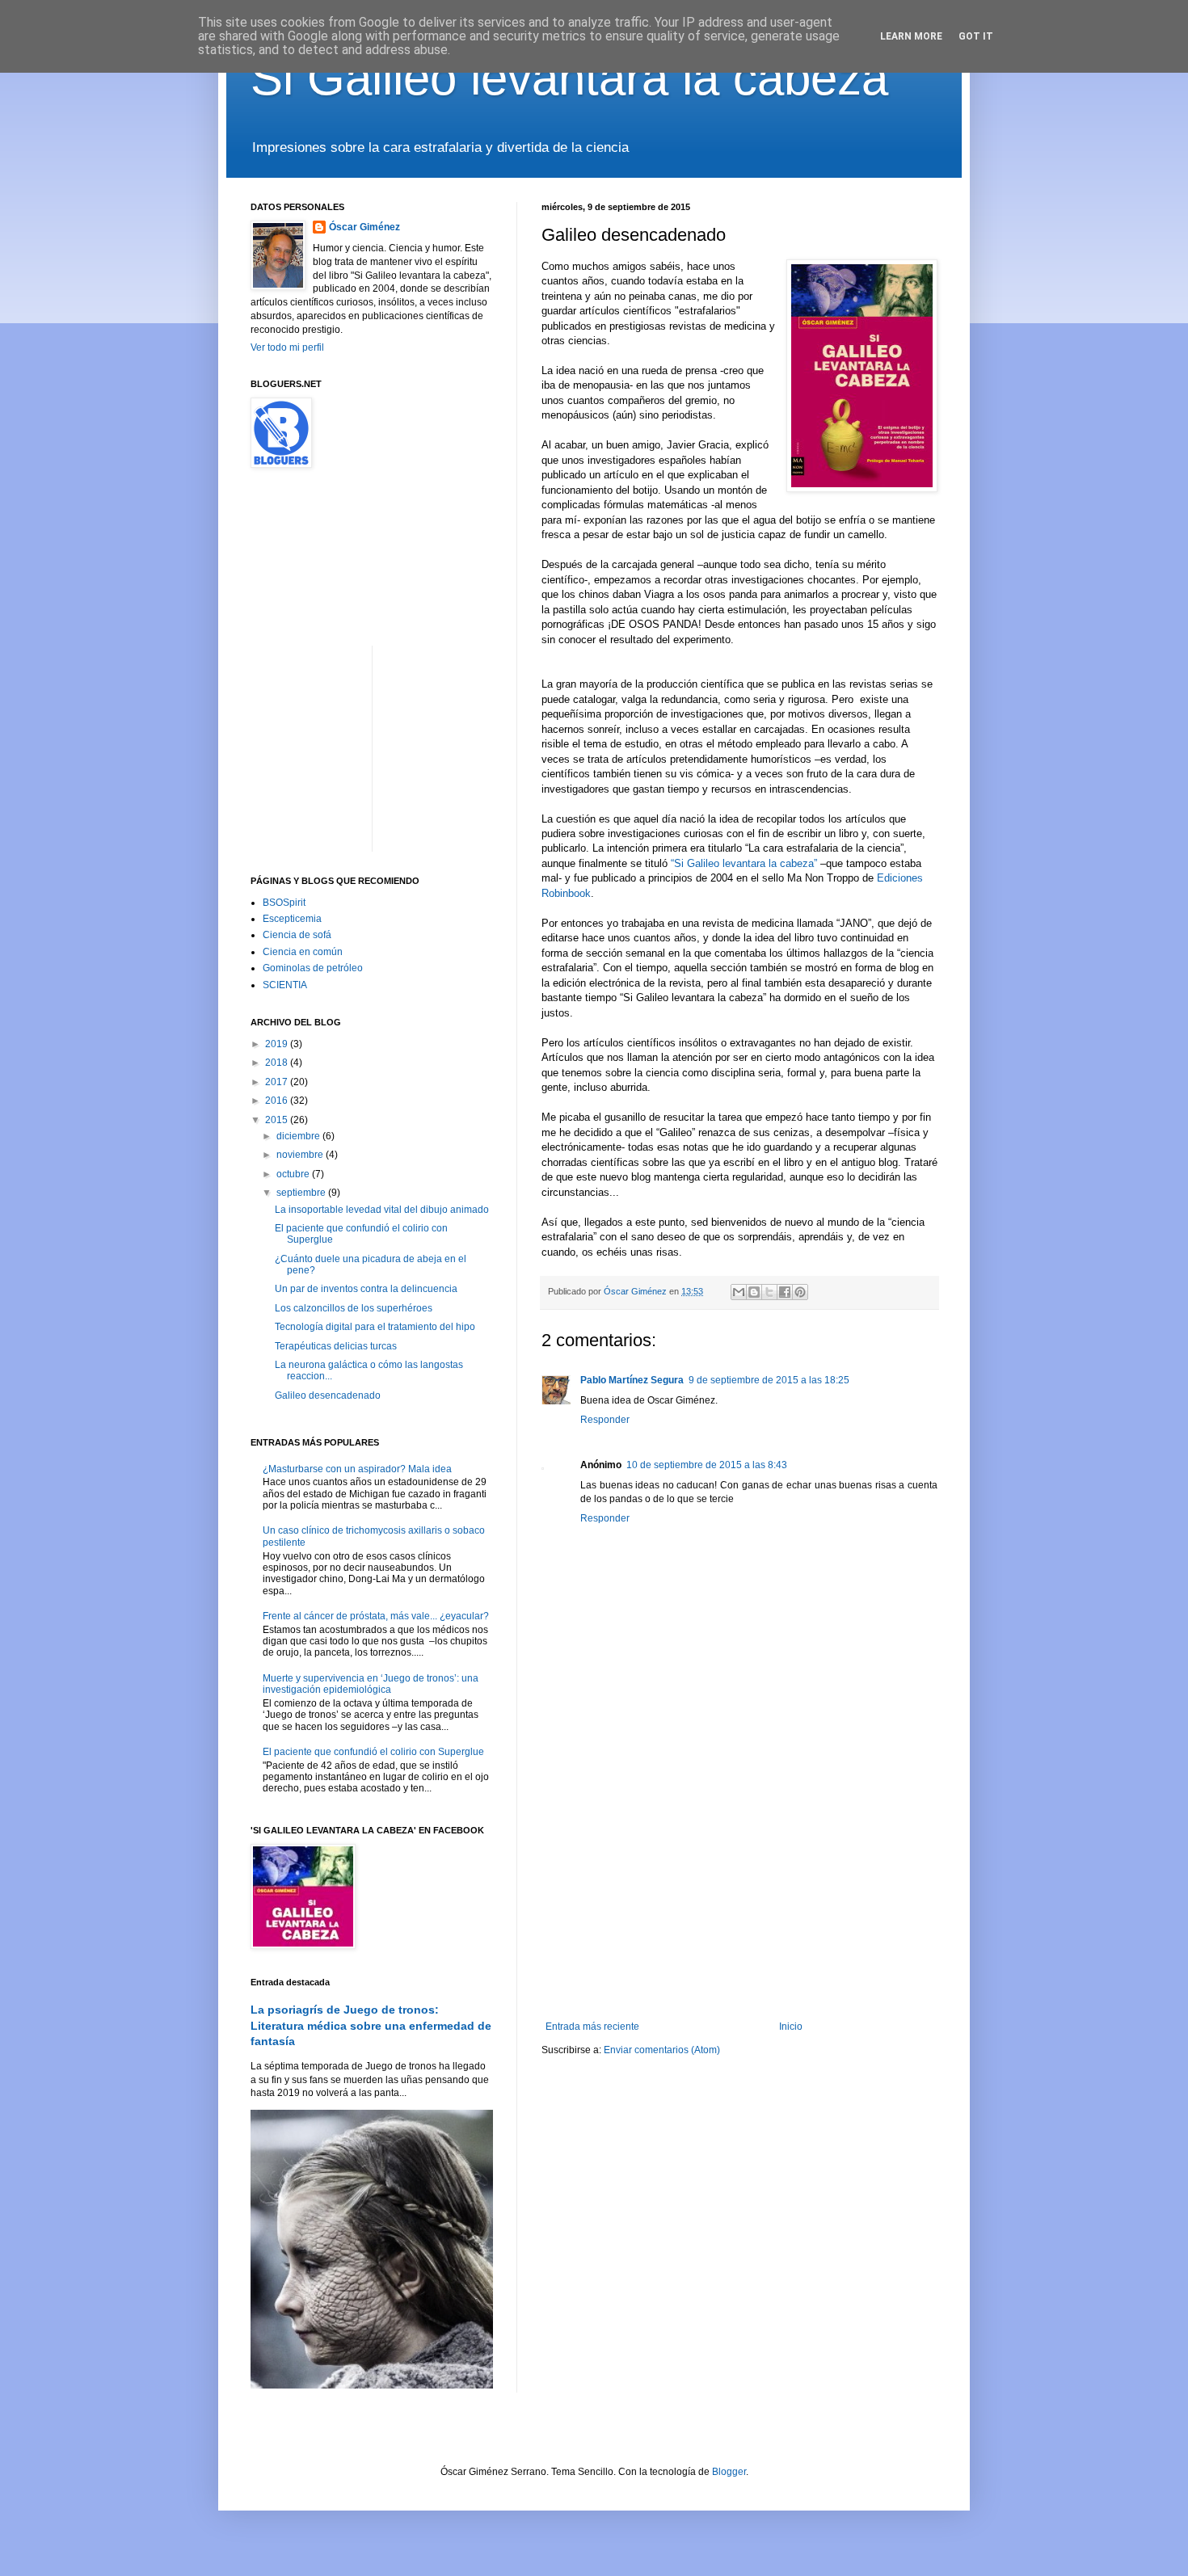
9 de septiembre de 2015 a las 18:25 (769, 1380)
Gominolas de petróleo (313, 968)
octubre (294, 1174)
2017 (278, 1082)
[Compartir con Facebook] (785, 1292)
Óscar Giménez (364, 227)
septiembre (302, 1193)
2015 (278, 1120)
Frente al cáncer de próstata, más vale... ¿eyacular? (376, 1616)
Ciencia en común (303, 952)
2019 (278, 1044)
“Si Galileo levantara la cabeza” (744, 863)
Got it (976, 36)
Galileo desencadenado (328, 1395)
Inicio (791, 2027)
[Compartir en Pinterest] (800, 1292)
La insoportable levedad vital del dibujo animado (382, 1210)
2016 (278, 1101)
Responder (605, 1420)
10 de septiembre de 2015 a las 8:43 (707, 1465)
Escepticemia (292, 919)
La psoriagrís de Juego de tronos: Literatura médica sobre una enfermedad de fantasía (371, 2025)
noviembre (301, 1155)
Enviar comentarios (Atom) (662, 2050)
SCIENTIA (285, 985)
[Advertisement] (739, 1888)
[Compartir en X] (769, 1292)
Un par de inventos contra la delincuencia (366, 1289)
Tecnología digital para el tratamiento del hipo (375, 1327)
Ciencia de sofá (297, 935)
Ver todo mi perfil (287, 347)
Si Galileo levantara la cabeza (569, 78)
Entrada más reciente (592, 2027)
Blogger (729, 2472)
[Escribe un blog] (754, 1292)
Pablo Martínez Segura (632, 1380)
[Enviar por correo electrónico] (739, 1292)
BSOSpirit (284, 903)
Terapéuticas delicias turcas (336, 1346)
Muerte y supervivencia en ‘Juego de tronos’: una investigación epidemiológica (371, 1684)
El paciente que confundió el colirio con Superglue (373, 1752)
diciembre (299, 1136)
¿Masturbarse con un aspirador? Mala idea (357, 1469)
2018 (278, 1063)
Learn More (911, 36)
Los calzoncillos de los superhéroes (354, 1308)
